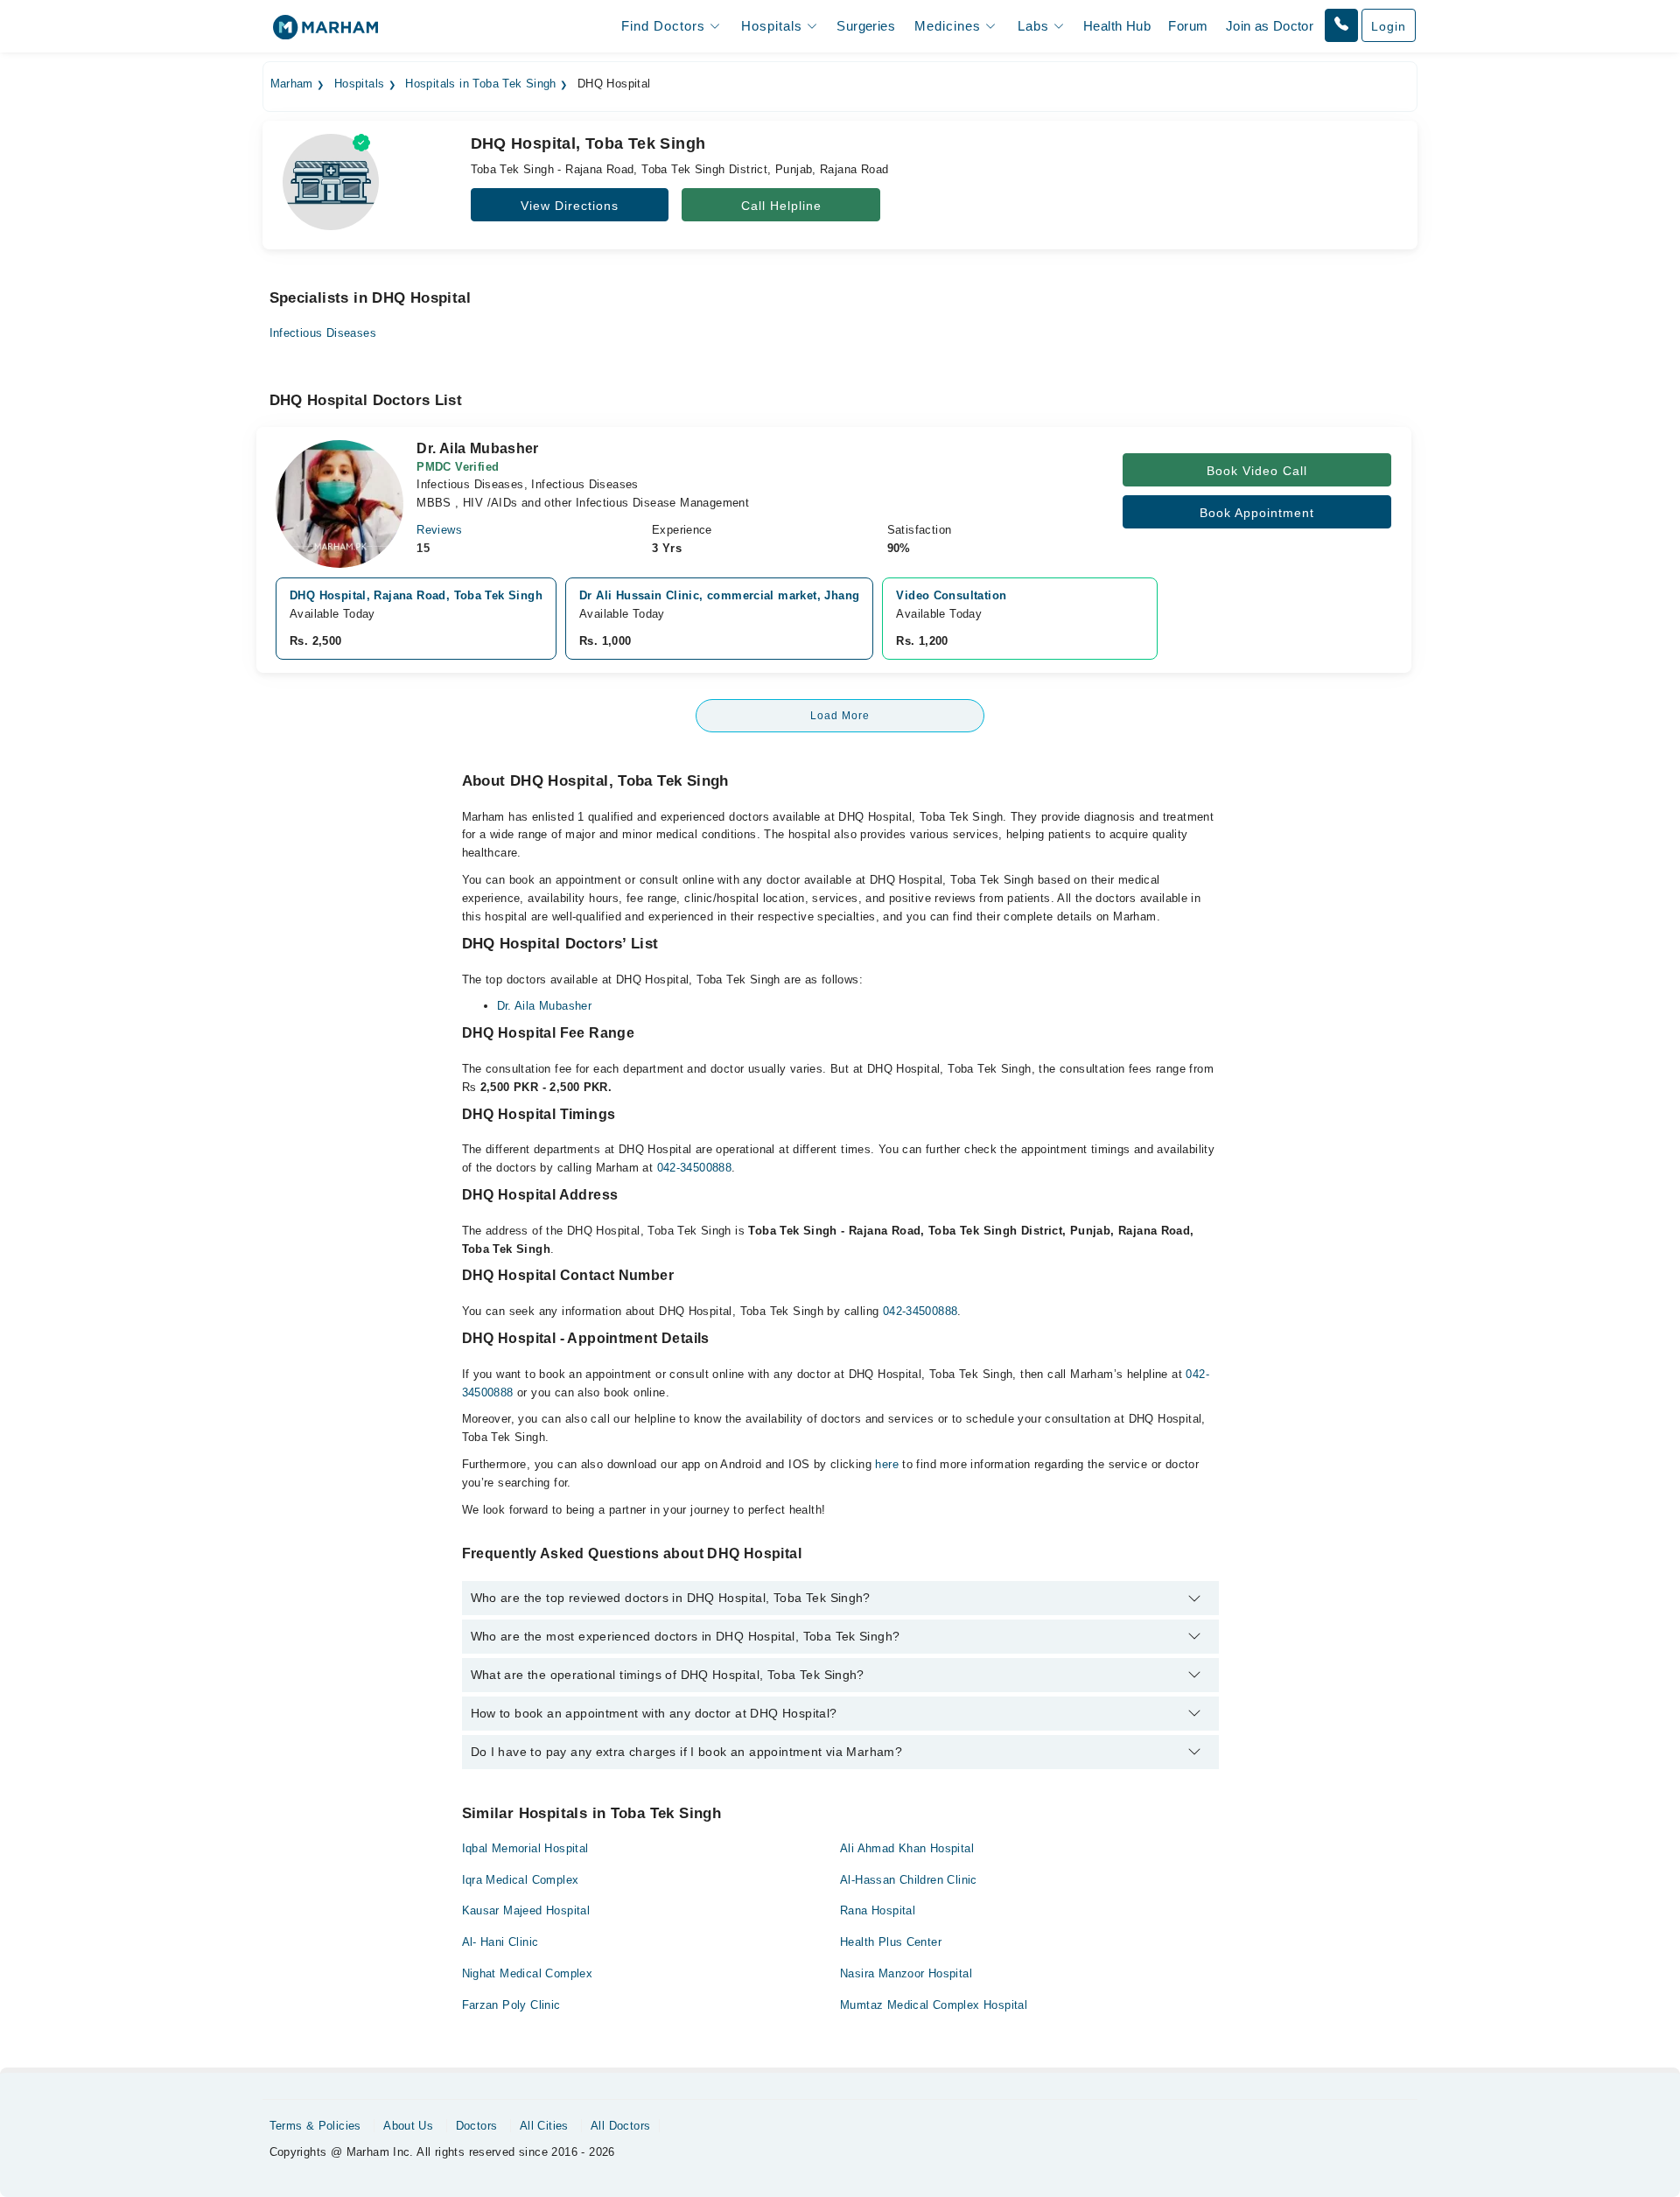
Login (1389, 26)
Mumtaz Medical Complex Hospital (934, 2005)
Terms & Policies (315, 2126)
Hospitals (360, 84)
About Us (408, 2126)
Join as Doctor (1270, 26)
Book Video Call (1257, 471)
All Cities (544, 2126)
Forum (1188, 26)
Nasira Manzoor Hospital (906, 1973)
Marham (292, 84)
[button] (1341, 25)
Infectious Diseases (323, 333)
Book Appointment (1257, 513)
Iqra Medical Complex (521, 1880)
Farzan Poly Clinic (511, 2005)
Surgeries (866, 26)
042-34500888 (695, 1168)
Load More (840, 716)
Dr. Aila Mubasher (545, 1006)
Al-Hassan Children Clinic (909, 1880)
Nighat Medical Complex (528, 1973)
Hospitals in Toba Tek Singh (481, 84)
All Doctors (620, 2126)
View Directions (570, 206)
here (887, 1464)
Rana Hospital (878, 1910)
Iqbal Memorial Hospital (525, 1848)
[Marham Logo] (325, 33)
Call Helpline (781, 206)
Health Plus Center (891, 1942)
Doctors (477, 2126)
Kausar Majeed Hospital (526, 1910)
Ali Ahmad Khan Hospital (907, 1848)
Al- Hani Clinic (500, 1942)
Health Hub (1117, 26)
